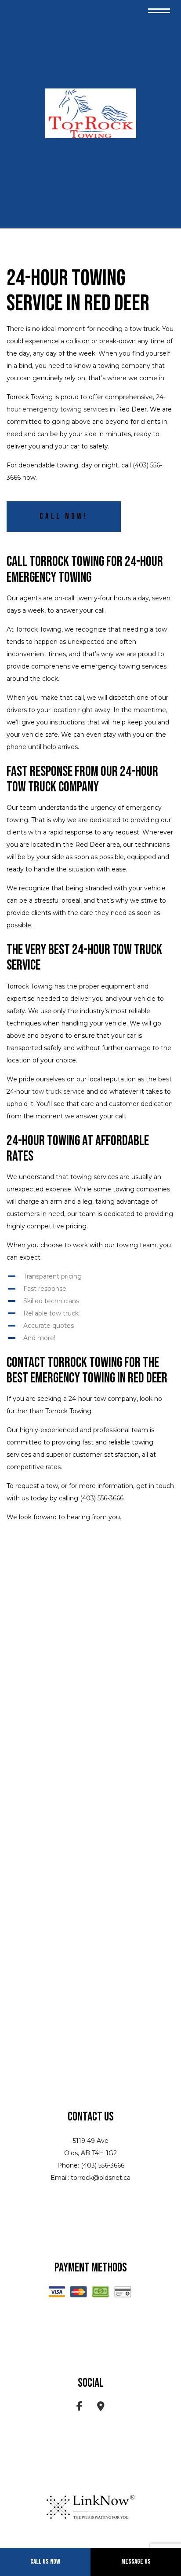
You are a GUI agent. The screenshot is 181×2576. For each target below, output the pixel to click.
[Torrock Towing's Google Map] (101, 2408)
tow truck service (58, 1091)
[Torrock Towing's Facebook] (80, 2408)
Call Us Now (45, 2562)
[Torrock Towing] (90, 114)
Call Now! (64, 516)
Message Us (136, 2562)
